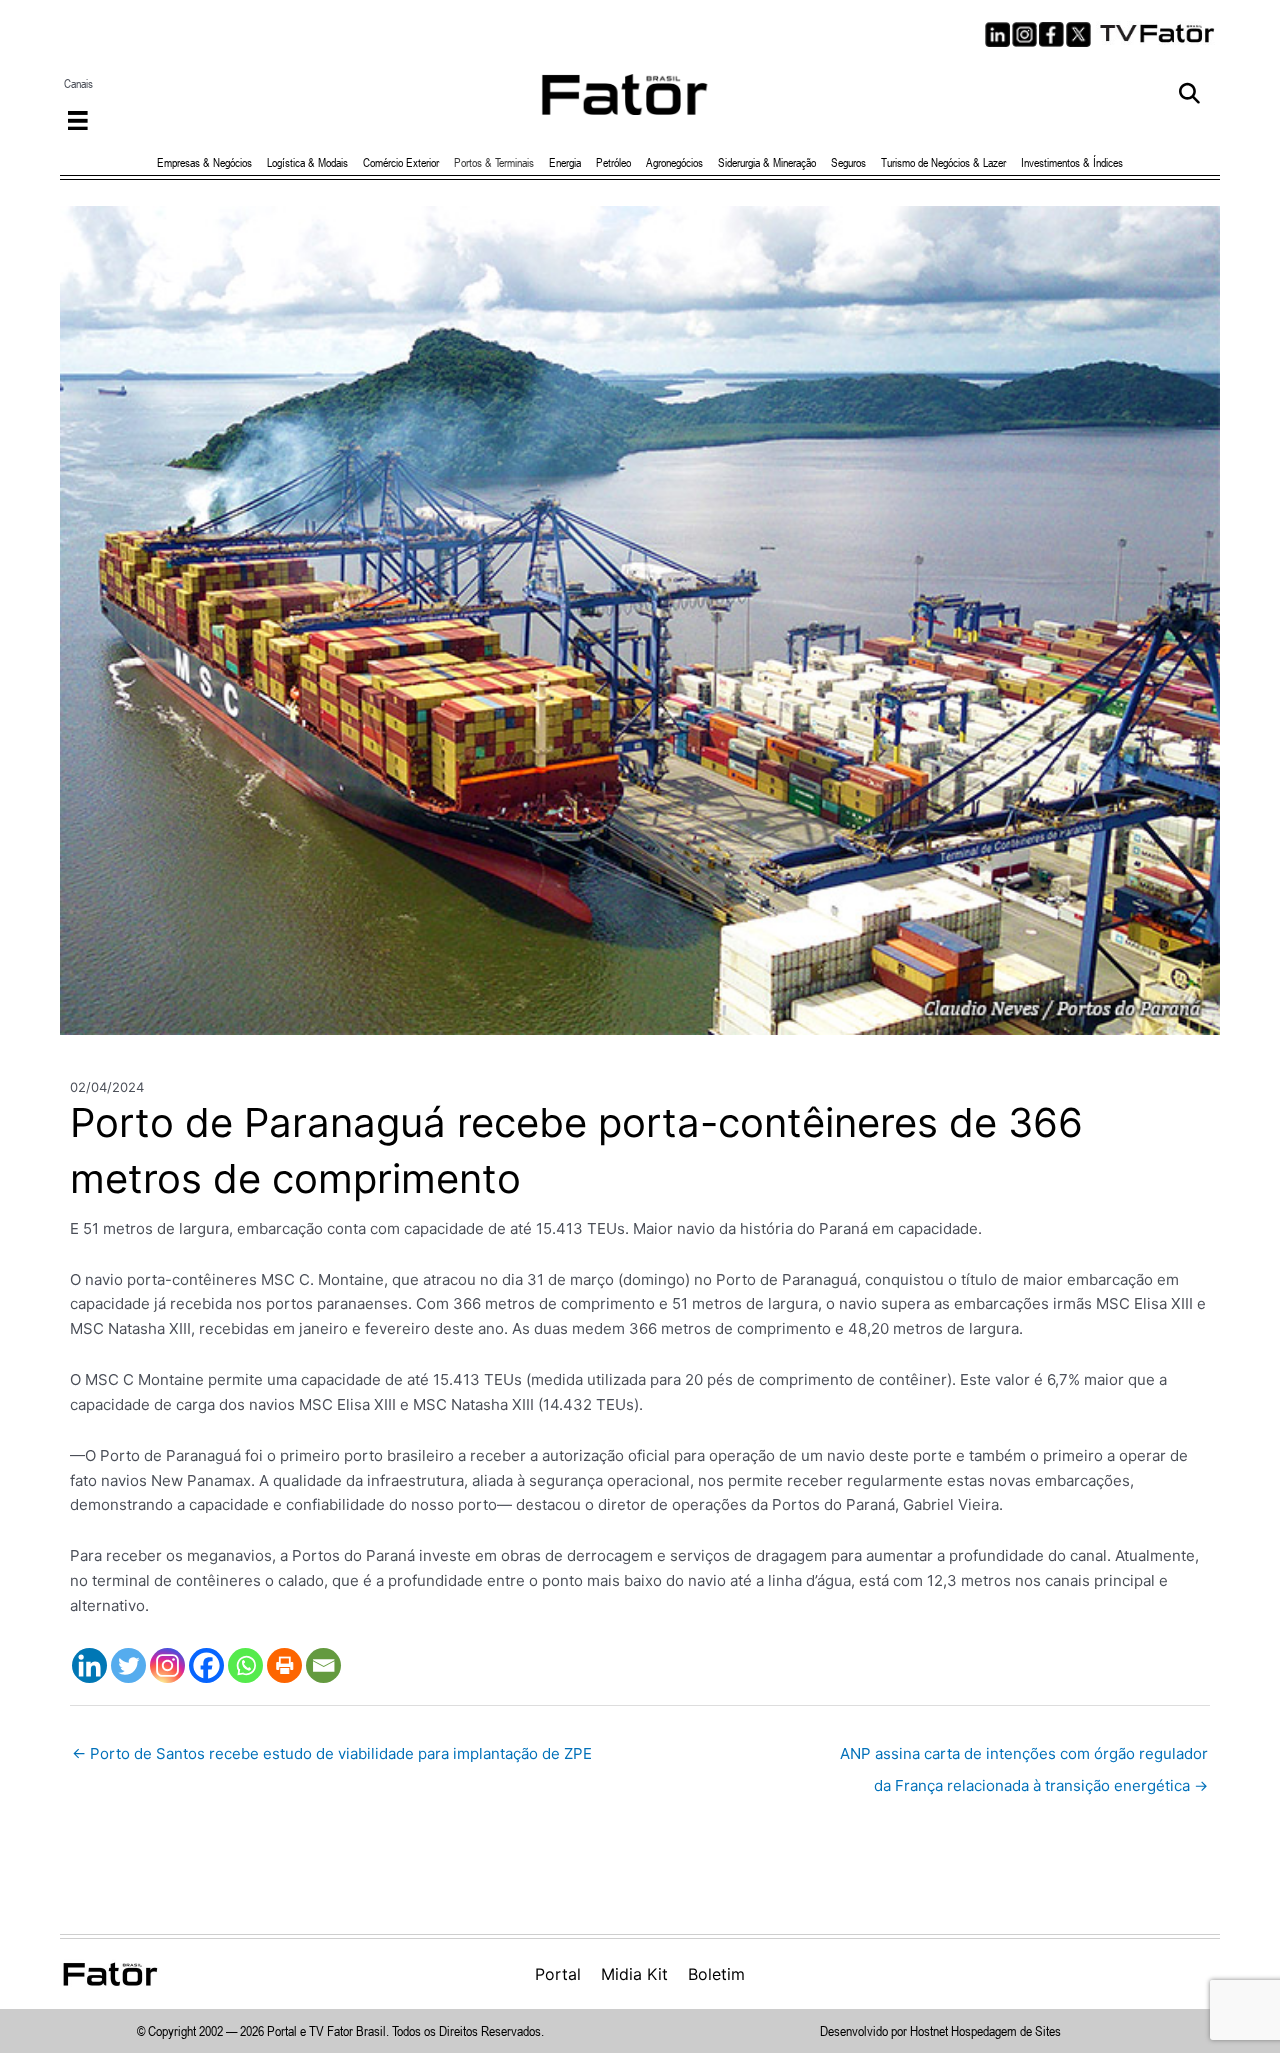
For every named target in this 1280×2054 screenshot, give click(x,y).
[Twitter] (128, 1665)
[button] (1189, 94)
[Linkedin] (89, 1665)
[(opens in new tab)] (1158, 31)
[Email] (323, 1665)
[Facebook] (206, 1665)
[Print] (284, 1665)
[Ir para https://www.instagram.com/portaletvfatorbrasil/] (1024, 34)
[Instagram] (167, 1665)
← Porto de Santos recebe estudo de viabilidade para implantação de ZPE (332, 1753)
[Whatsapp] (245, 1665)
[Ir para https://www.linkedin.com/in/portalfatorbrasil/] (997, 34)
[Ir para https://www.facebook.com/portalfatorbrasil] (1051, 34)
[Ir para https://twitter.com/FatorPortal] (1078, 34)
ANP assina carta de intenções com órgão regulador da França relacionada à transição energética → (1024, 1758)
